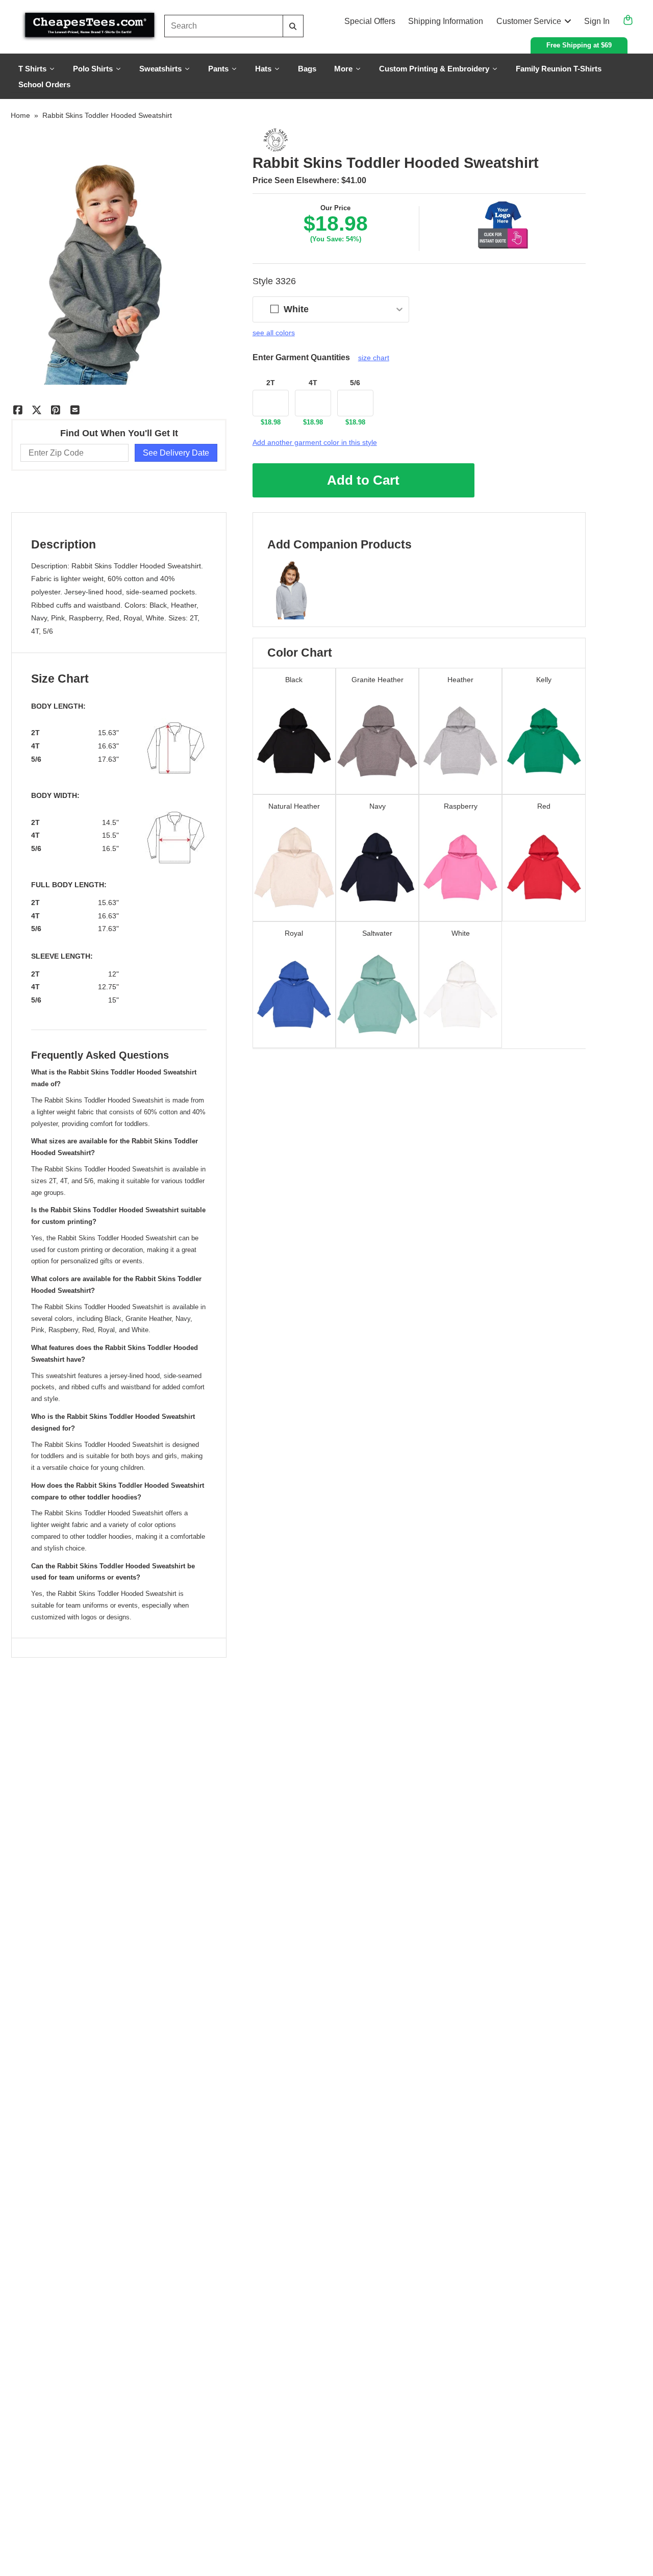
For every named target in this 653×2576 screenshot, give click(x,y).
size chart (374, 358)
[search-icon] (293, 26)
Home (20, 115)
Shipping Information (446, 21)
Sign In (597, 21)
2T (271, 383)
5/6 (355, 383)
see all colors (274, 333)
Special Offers (370, 21)
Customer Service (529, 21)
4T (313, 383)
